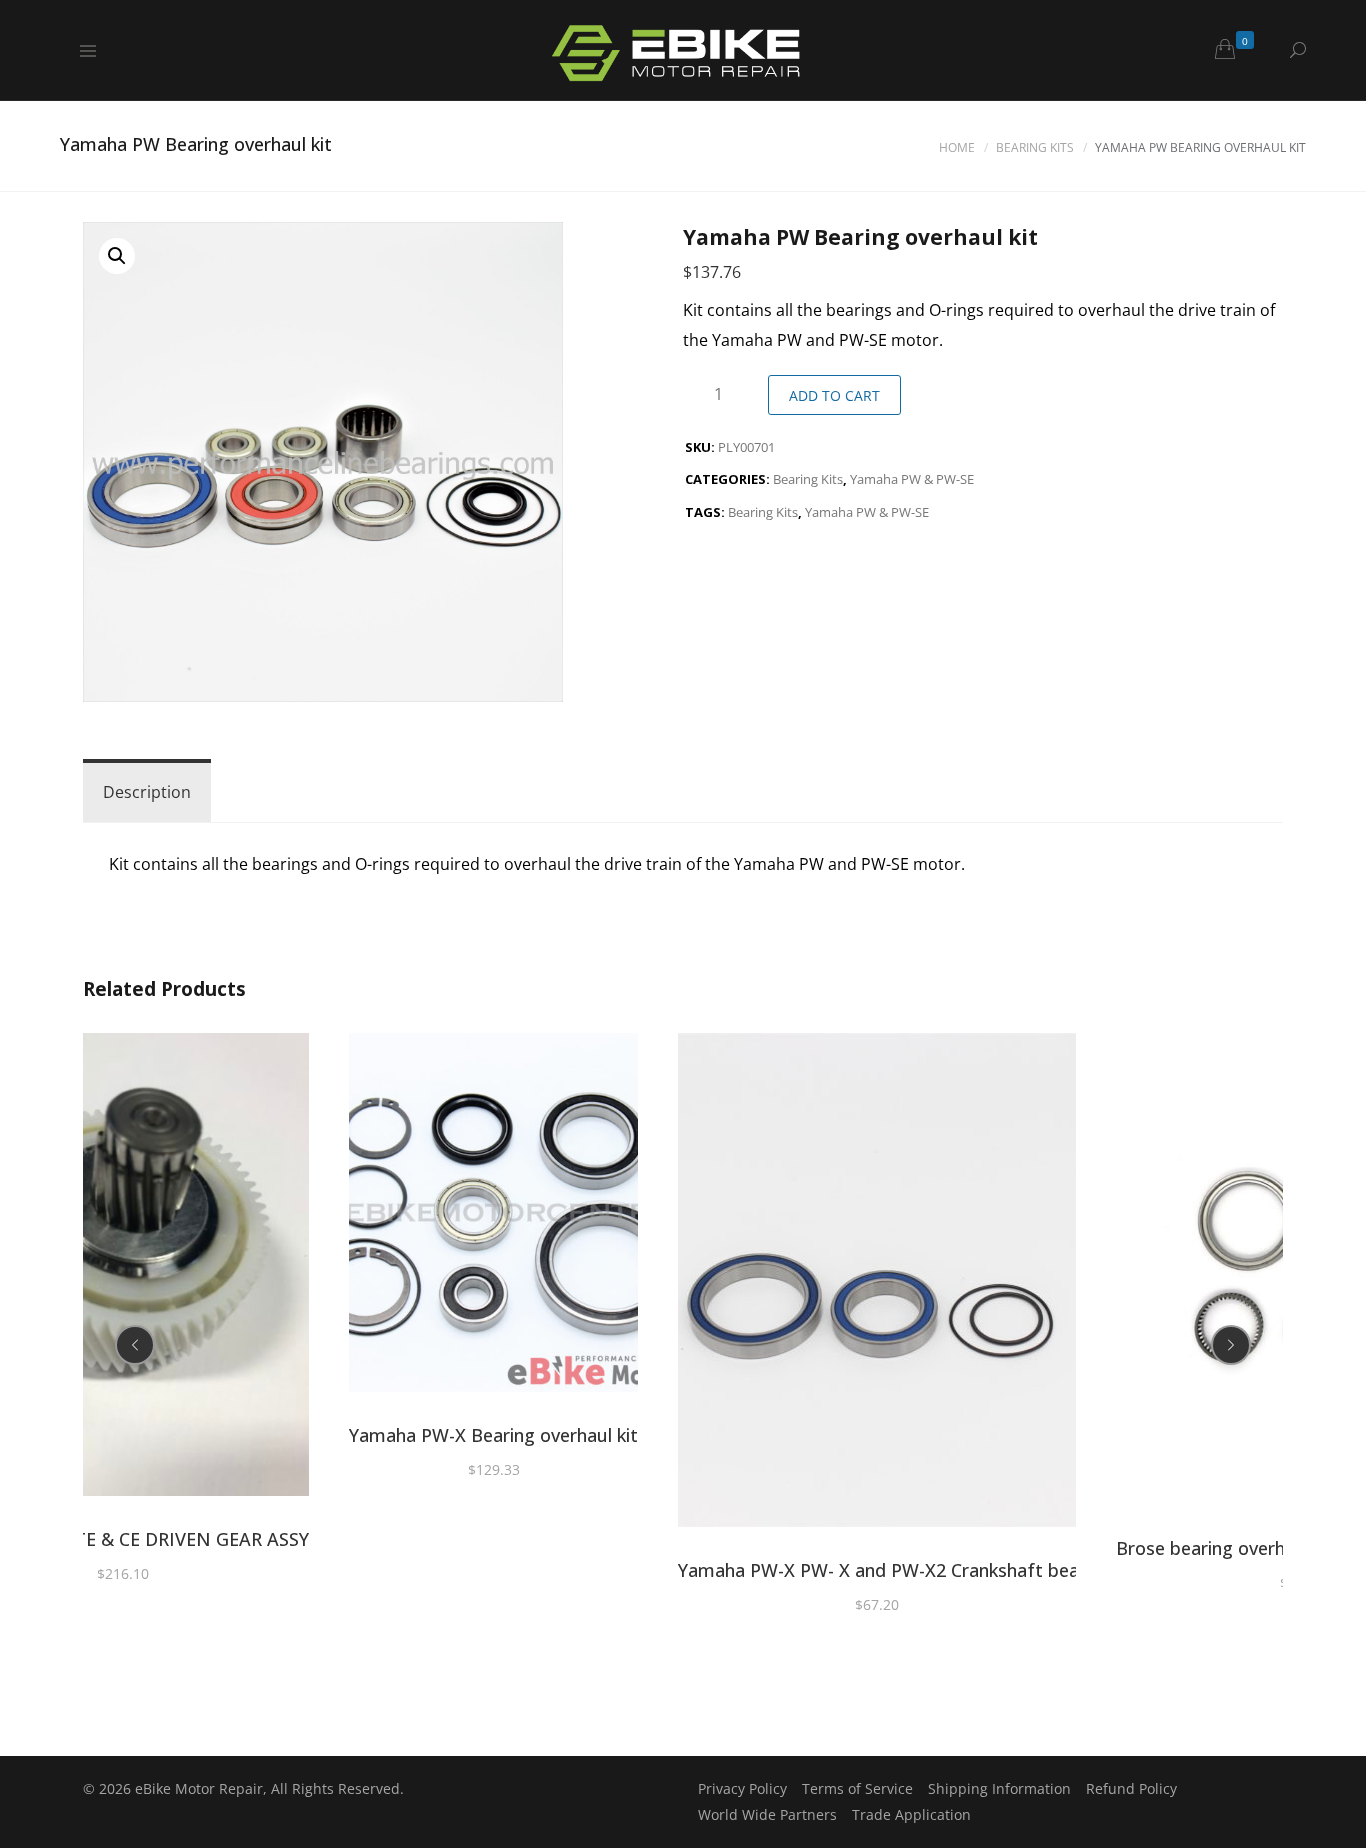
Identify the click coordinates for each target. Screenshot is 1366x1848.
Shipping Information (999, 1788)
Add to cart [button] (123, 1268)
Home (957, 147)
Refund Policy (1131, 1788)
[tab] (147, 792)
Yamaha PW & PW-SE (912, 479)
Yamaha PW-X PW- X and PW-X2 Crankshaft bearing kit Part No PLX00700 (987, 1570)
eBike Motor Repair (199, 1788)
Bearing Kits (1035, 147)
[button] (117, 256)
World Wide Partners (767, 1814)
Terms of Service (857, 1788)
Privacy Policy (742, 1788)
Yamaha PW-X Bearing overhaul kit (493, 1435)
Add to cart (834, 395)
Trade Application (911, 1814)
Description (147, 792)
